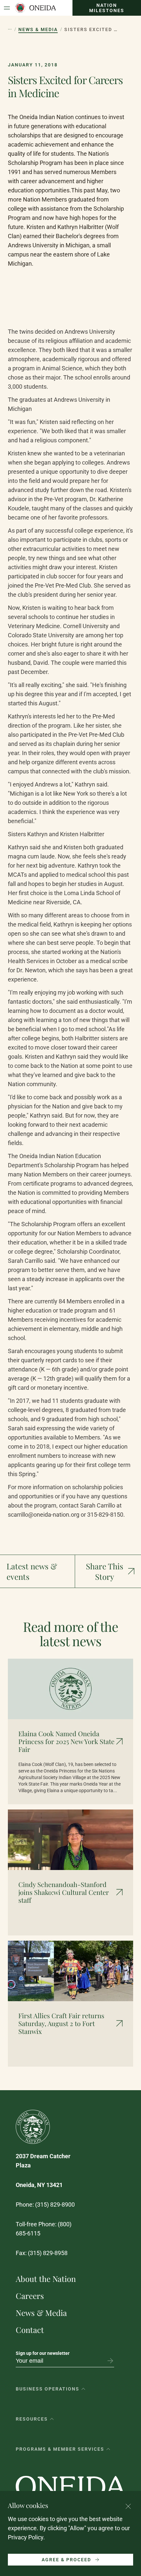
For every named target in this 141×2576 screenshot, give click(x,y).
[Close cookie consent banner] (128, 2506)
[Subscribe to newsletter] (110, 2361)
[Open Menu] (7, 8)
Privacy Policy (26, 2537)
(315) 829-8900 (55, 2205)
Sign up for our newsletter (43, 2353)
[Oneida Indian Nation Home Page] (35, 8)
